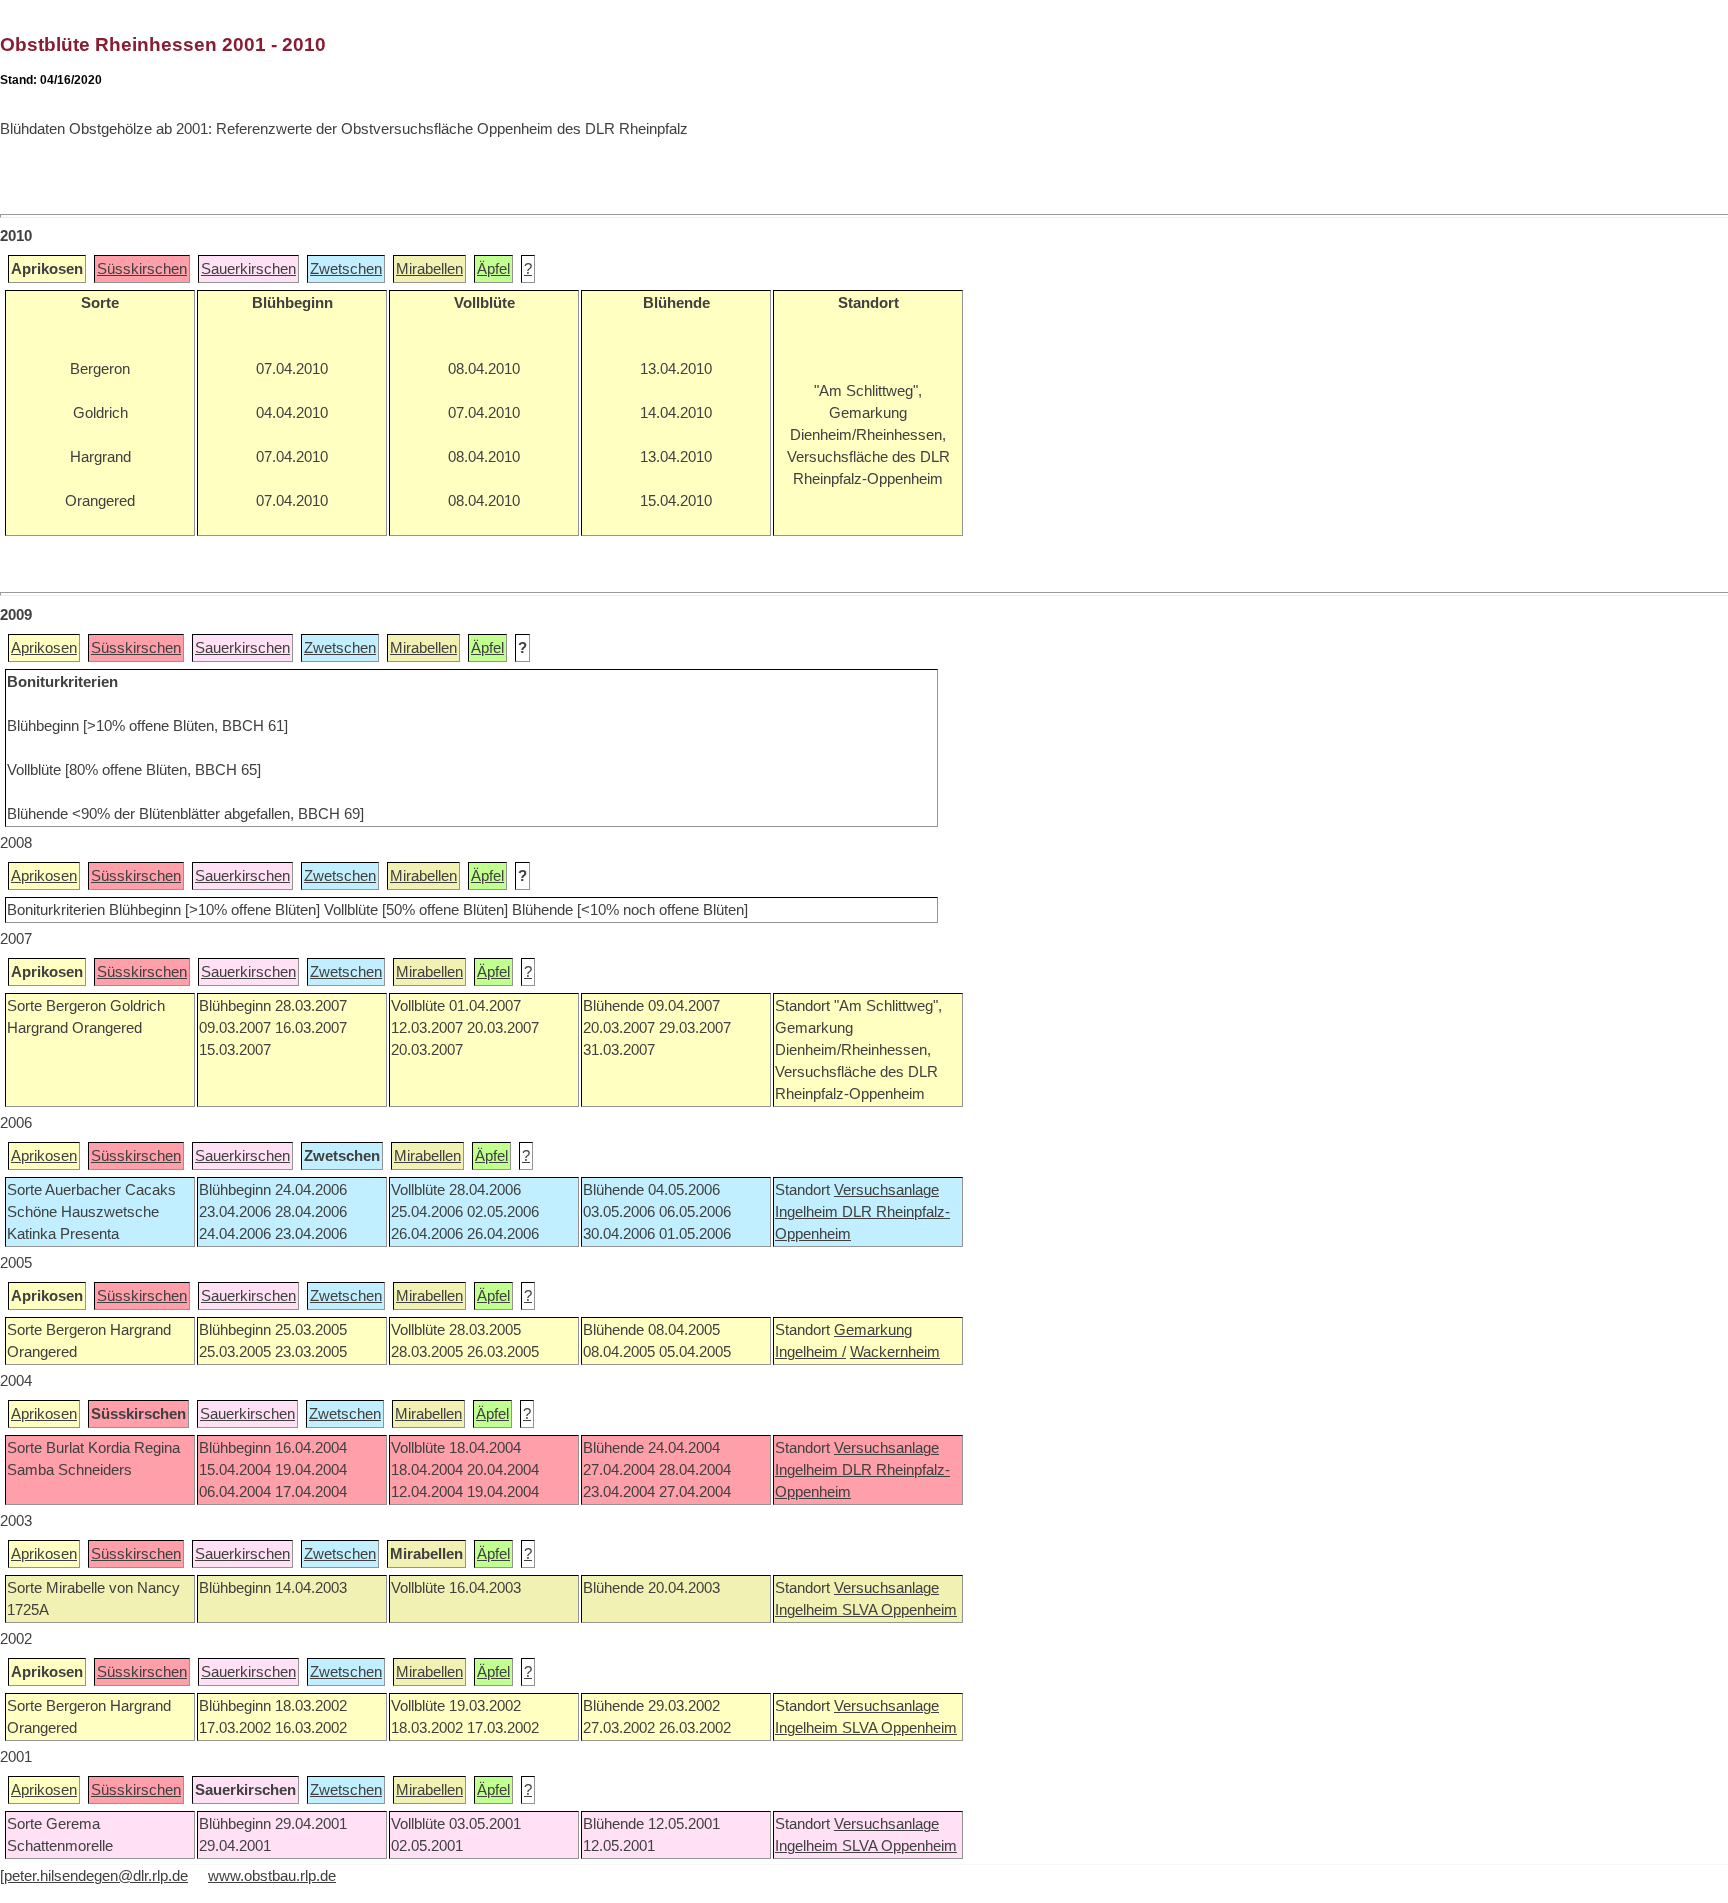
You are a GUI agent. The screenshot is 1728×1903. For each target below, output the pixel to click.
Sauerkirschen (248, 269)
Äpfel (493, 269)
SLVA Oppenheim (899, 1610)
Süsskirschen (142, 269)
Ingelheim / (810, 1352)
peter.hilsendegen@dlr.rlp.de (96, 1876)
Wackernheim (895, 1352)
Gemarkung (873, 1330)
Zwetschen (346, 269)
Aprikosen (44, 648)
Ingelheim (808, 1212)
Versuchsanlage (886, 1190)
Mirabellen (429, 269)
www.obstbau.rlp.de (272, 1876)
